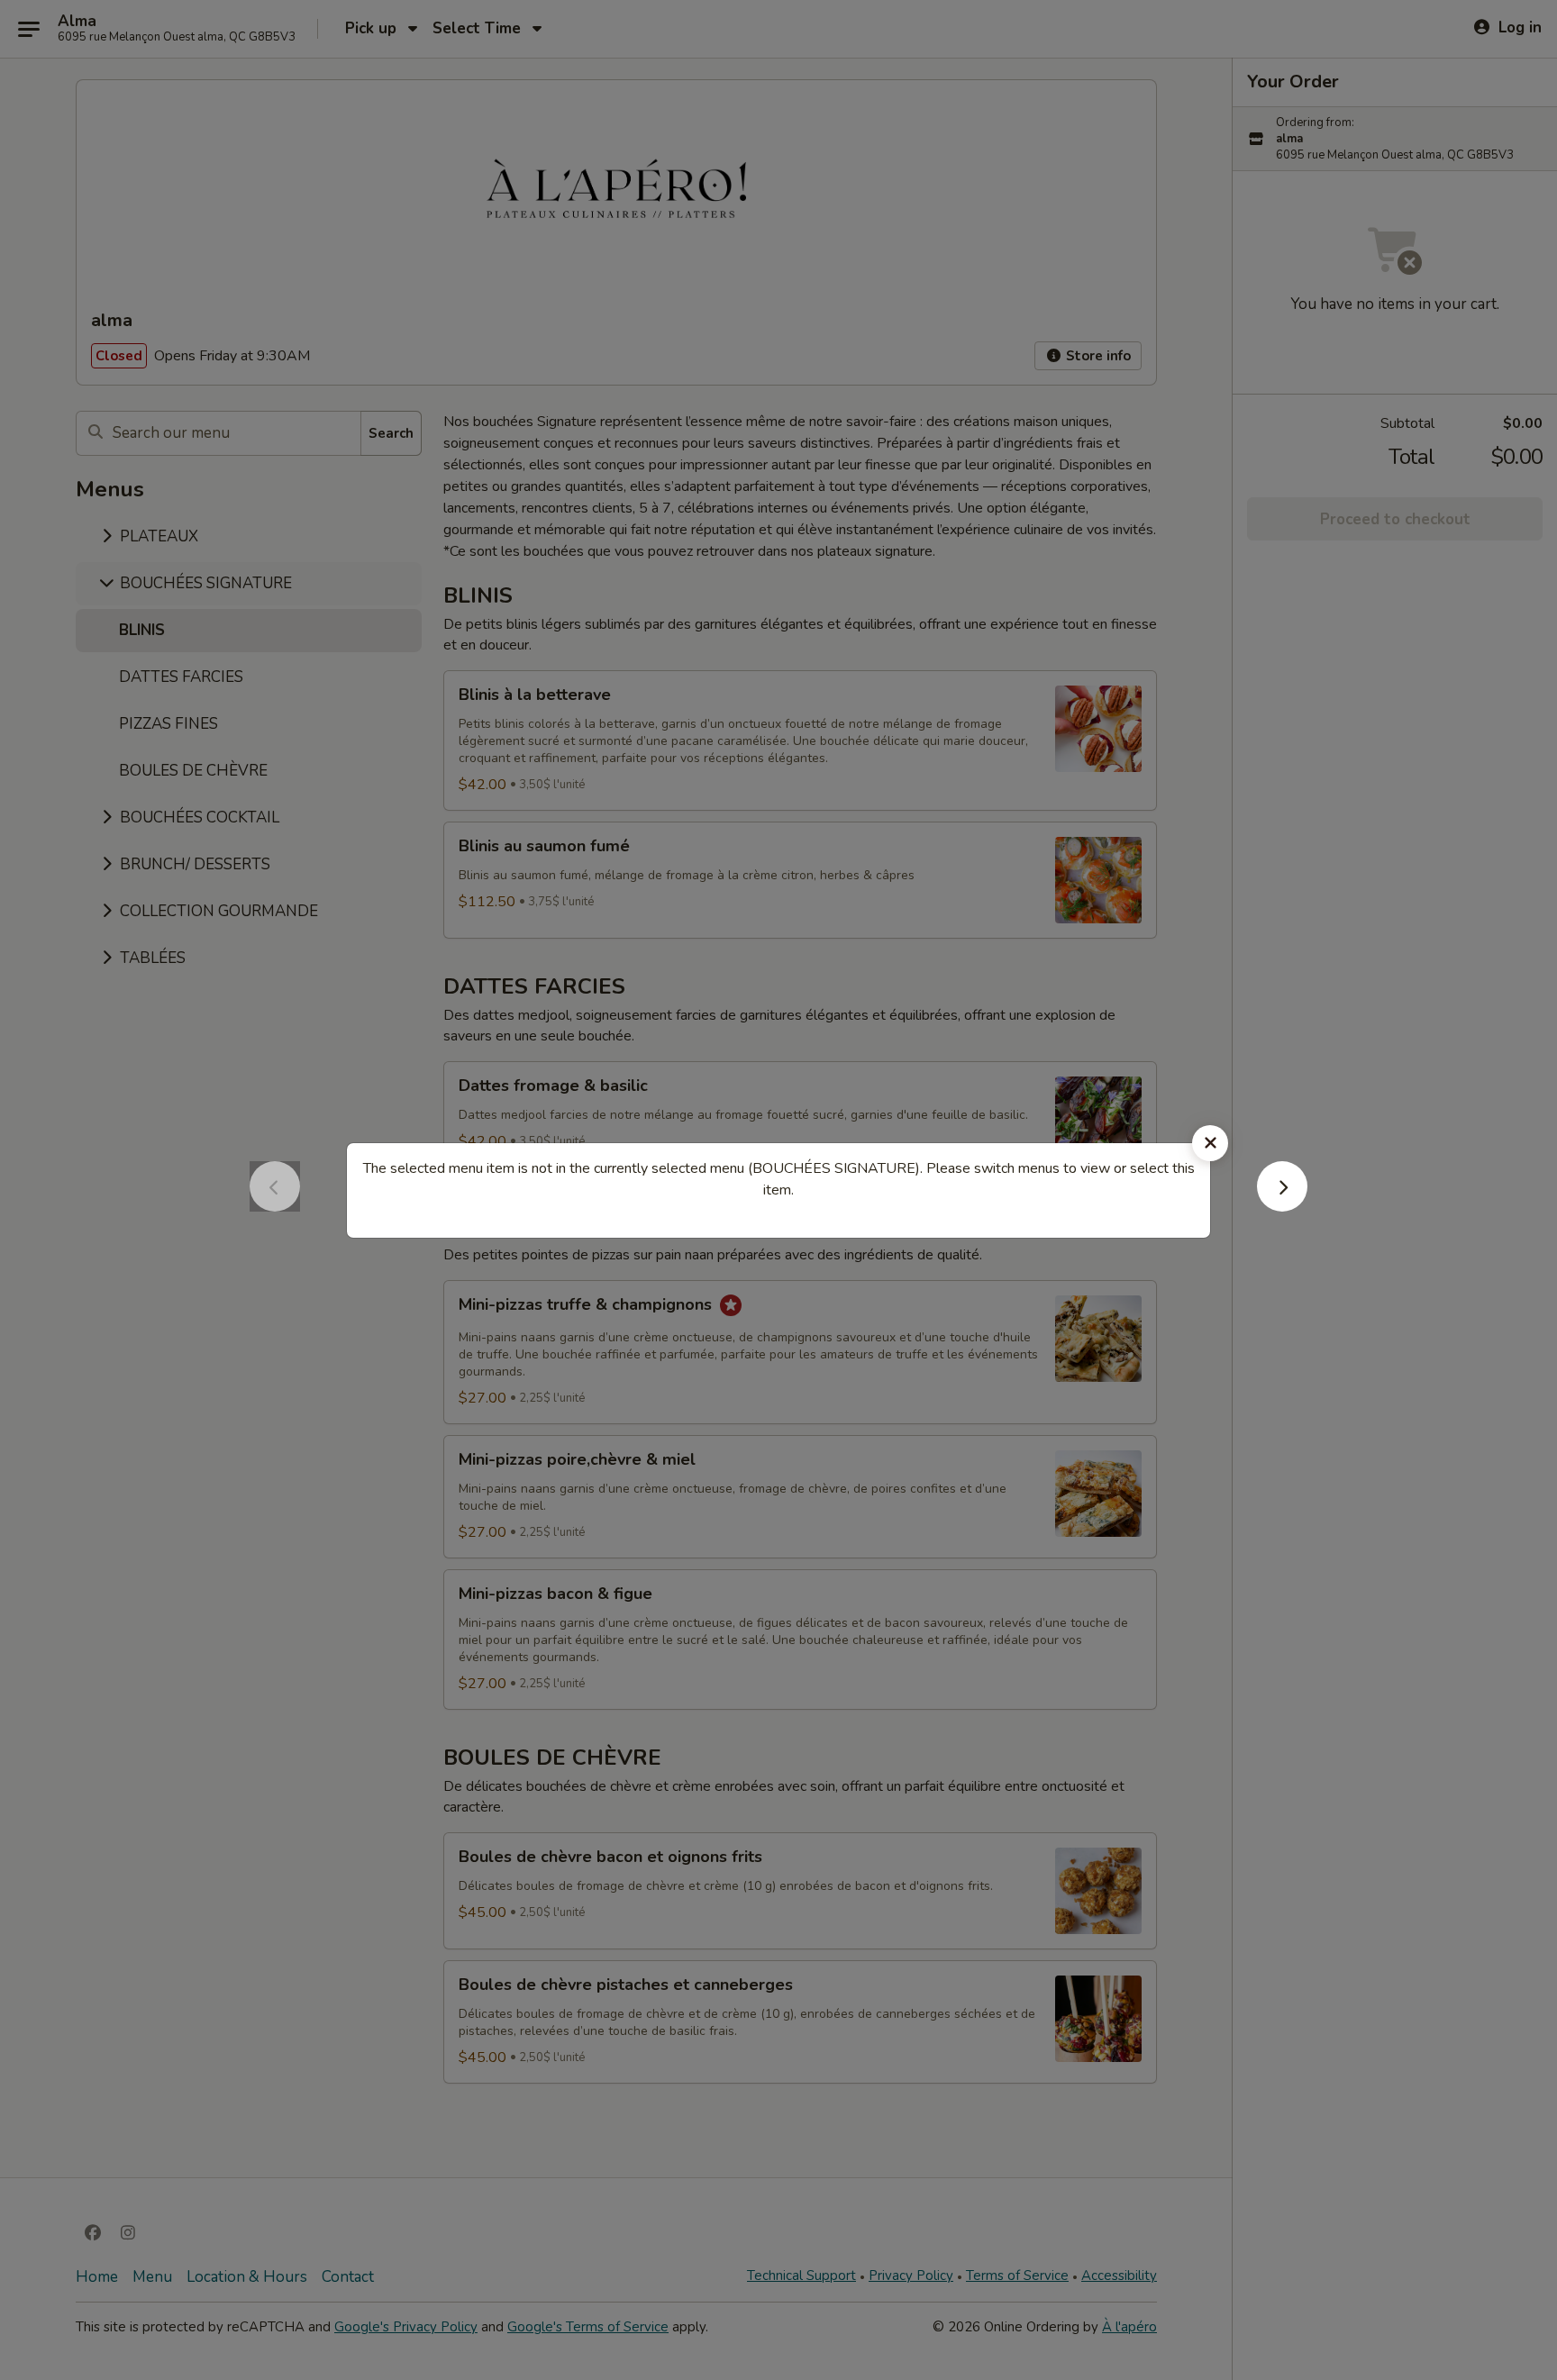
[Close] (1210, 1143)
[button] (1282, 1206)
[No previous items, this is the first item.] (275, 1206)
